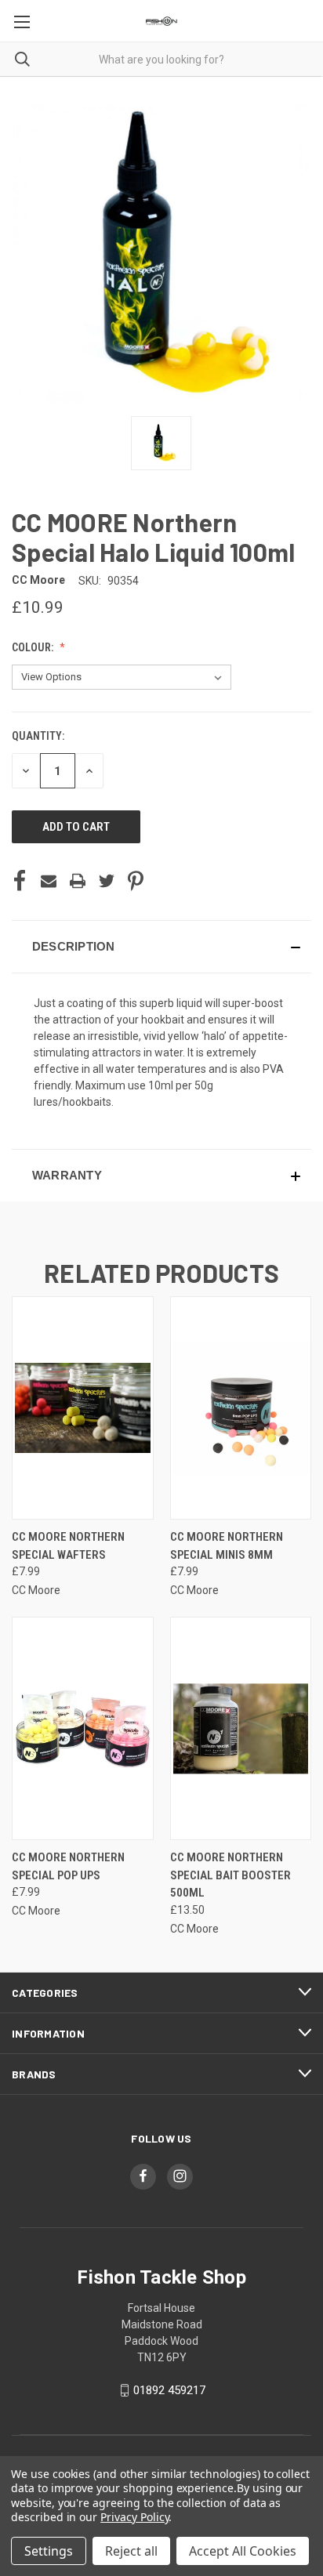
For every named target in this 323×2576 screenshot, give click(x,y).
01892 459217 (169, 2390)
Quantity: (38, 736)
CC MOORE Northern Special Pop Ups (68, 1866)
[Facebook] (20, 881)
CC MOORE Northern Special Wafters (68, 1546)
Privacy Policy (134, 2517)
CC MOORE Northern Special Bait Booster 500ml (230, 1875)
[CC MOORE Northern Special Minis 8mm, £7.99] (241, 1408)
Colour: (34, 647)
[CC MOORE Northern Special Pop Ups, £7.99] (83, 1728)
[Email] (49, 881)
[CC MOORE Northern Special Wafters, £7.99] (83, 1408)
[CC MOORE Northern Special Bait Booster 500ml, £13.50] (241, 1728)
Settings (49, 2551)
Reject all (131, 2551)
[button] (161, 947)
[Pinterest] (136, 881)
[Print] (78, 881)
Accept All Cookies (243, 2551)
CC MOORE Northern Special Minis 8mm (227, 1546)
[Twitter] (107, 881)
